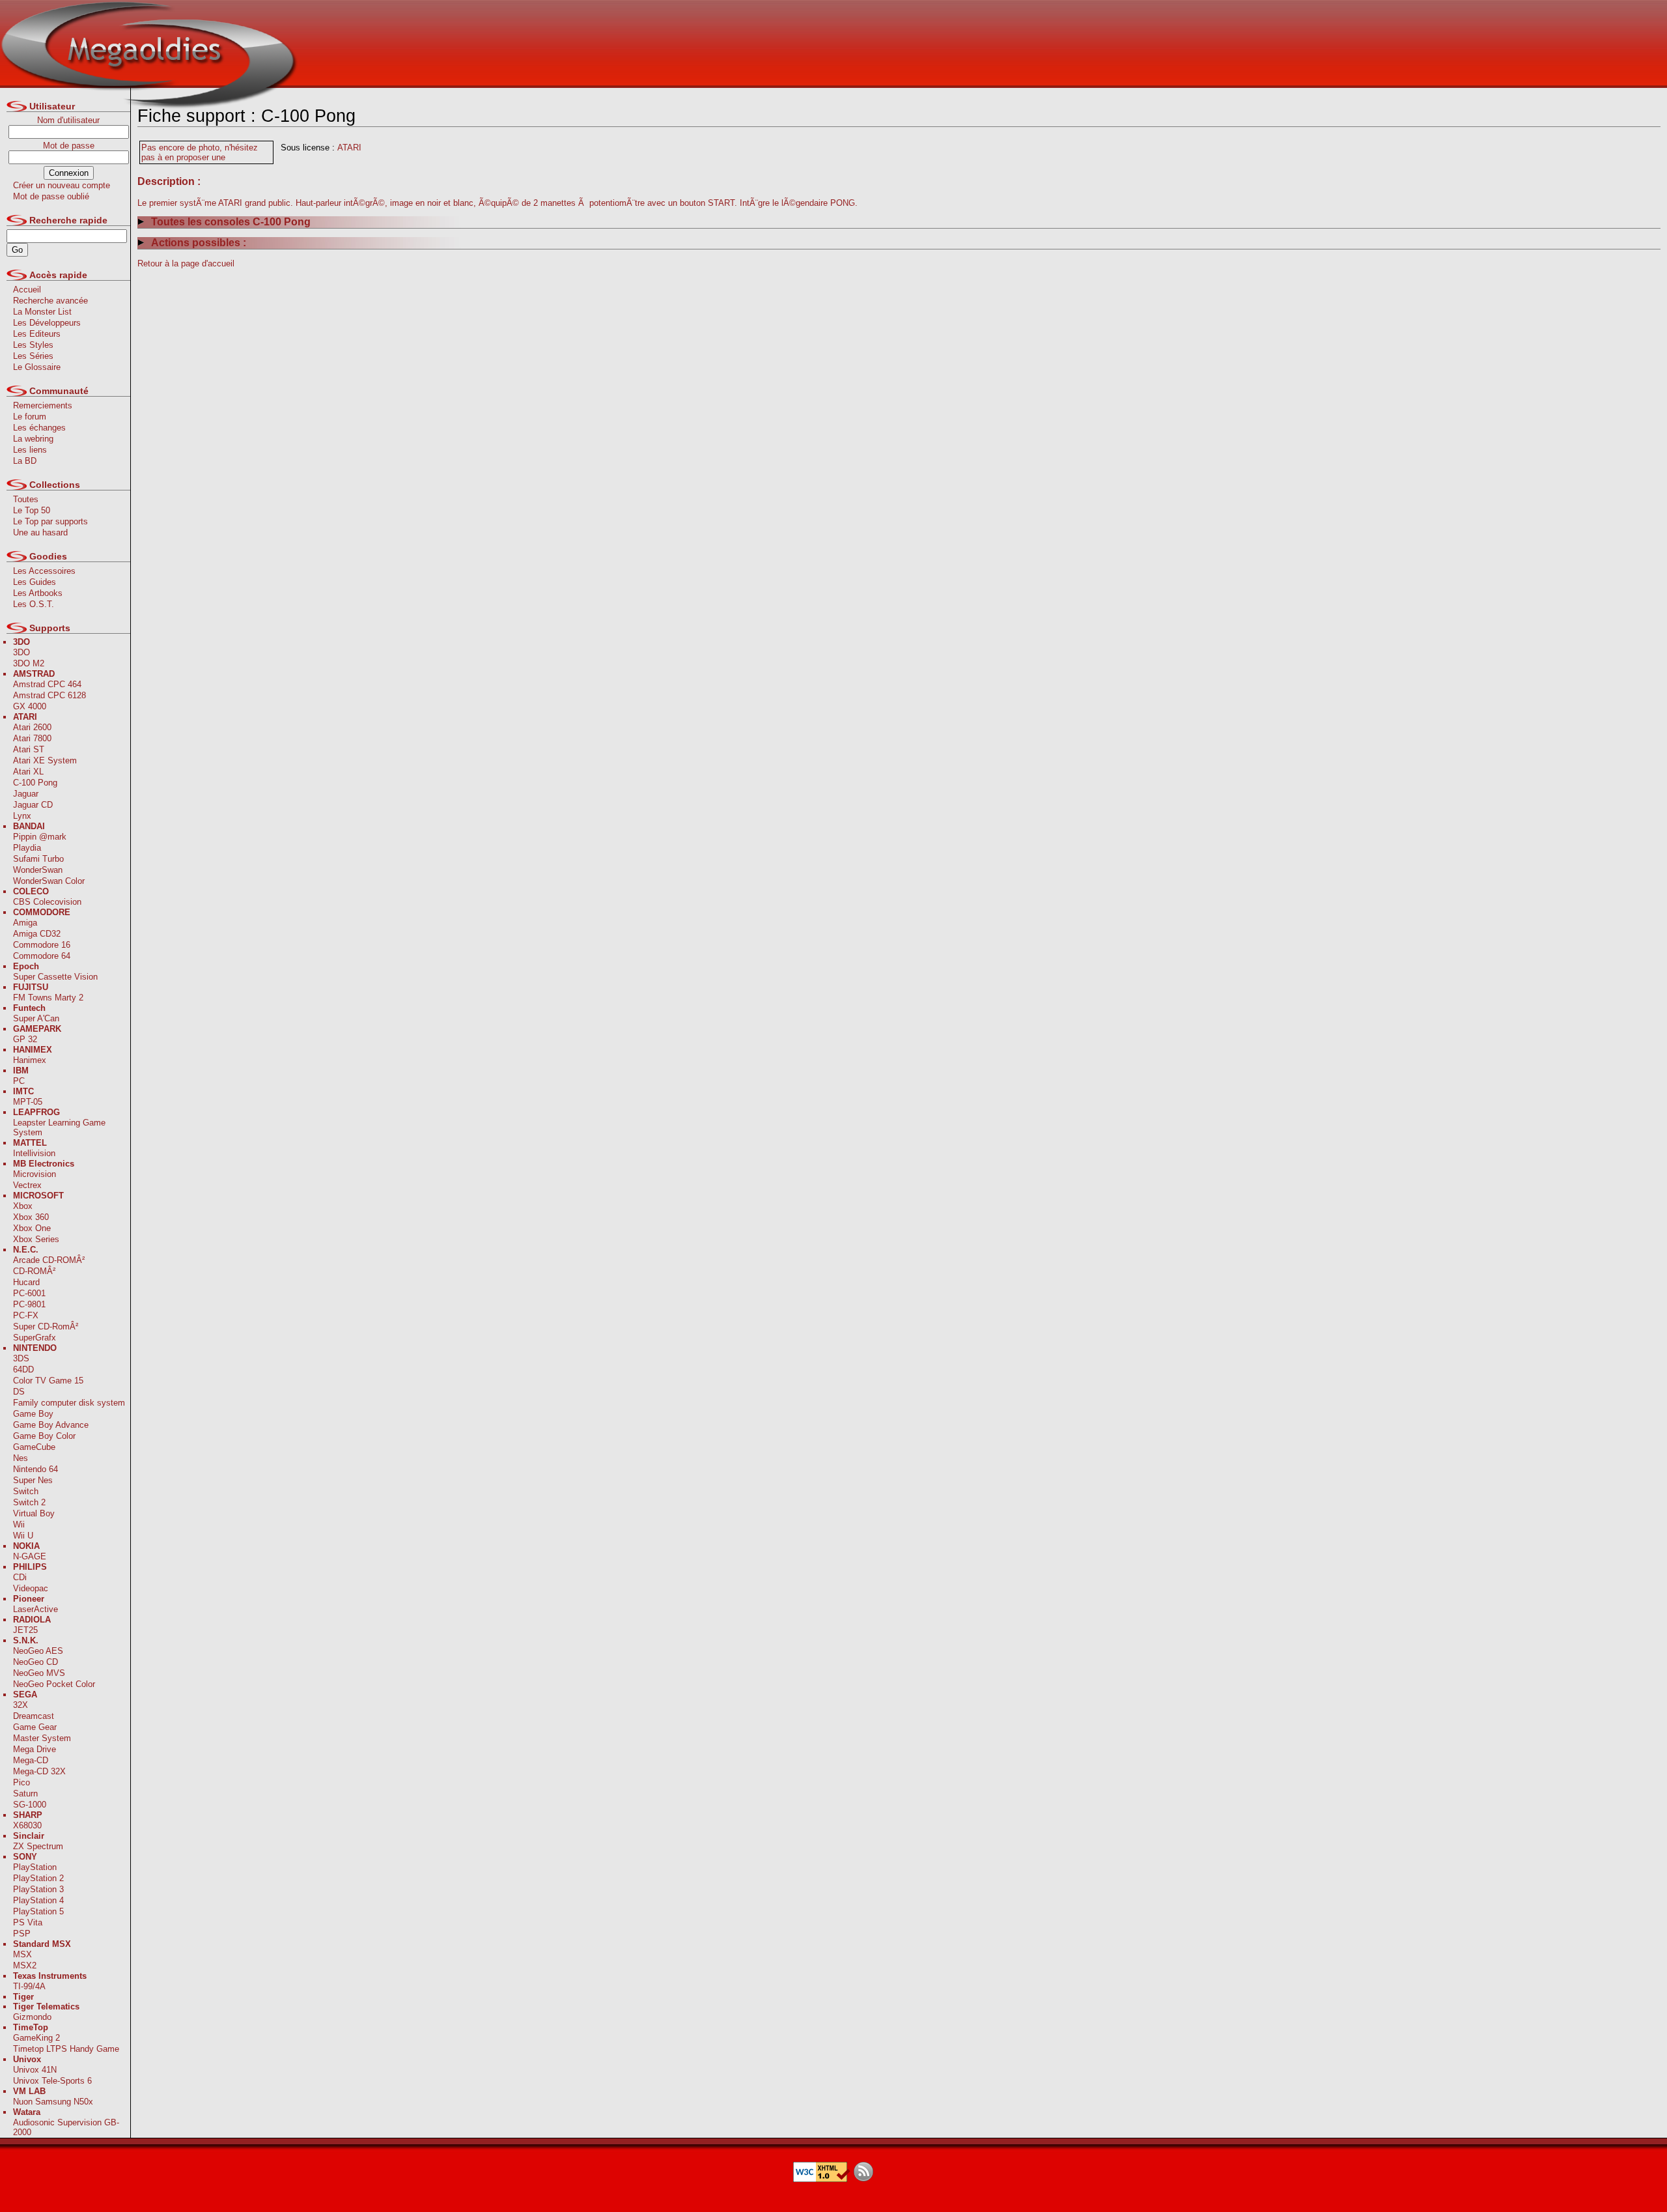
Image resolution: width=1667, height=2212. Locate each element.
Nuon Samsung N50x (53, 2102)
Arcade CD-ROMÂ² (49, 1260)
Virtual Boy (34, 1513)
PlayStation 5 (38, 1911)
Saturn (25, 1794)
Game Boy (33, 1414)
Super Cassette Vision (55, 977)
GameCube (34, 1447)
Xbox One (32, 1228)
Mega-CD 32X (39, 1771)
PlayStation (35, 1867)
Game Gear (35, 1727)
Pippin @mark (40, 837)
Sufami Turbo (38, 859)
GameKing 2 (36, 2038)
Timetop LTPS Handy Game (66, 2049)
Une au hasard (40, 532)
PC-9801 (29, 1304)
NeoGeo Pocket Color (54, 1684)
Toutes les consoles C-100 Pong (231, 222)
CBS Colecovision (47, 902)
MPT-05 (28, 1102)
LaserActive (35, 1609)
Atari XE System (45, 760)
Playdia (27, 848)
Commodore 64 (42, 956)
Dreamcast (34, 1716)
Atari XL (28, 772)
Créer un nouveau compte (62, 185)
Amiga (25, 923)
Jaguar (26, 794)
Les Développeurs (47, 323)
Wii (19, 1524)
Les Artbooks (38, 593)
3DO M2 (29, 663)
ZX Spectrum (38, 1846)
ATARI (349, 148)
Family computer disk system (69, 1403)
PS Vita (28, 1922)
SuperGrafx (35, 1338)
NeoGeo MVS (39, 1673)
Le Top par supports (50, 521)
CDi (20, 1577)
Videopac (31, 1588)
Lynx (22, 816)
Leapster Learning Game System (59, 1127)
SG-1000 (30, 1805)
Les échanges (39, 428)
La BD (25, 461)
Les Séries (33, 356)
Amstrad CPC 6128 (49, 695)
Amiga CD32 (37, 934)
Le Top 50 (32, 510)
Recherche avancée (50, 301)
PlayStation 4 (38, 1900)
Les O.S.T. (34, 604)
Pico (21, 1782)
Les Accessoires (44, 571)
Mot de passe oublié (51, 196)
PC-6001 (29, 1293)
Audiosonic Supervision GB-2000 (66, 2127)
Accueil (27, 290)
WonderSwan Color (49, 881)
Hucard (26, 1282)
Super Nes (33, 1480)
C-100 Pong (35, 783)
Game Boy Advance (51, 1425)
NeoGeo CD (35, 1662)
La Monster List (42, 312)
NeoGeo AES (38, 1651)
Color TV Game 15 (48, 1381)
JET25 (25, 1630)
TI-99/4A (29, 1986)
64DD (23, 1369)
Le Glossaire (37, 367)
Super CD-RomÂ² (46, 1326)
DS (19, 1392)
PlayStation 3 (38, 1889)
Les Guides (35, 582)
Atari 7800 (32, 738)
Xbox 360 (31, 1217)
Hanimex (30, 1060)
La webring (33, 439)
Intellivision (34, 1153)
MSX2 (25, 1965)
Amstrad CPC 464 (47, 684)
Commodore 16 (42, 945)
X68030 (27, 1825)
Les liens (30, 450)
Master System (42, 1738)
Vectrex (27, 1185)
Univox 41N (35, 2070)
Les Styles (33, 345)
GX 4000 (30, 706)
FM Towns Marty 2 (48, 998)
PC (19, 1081)
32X (21, 1705)
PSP (22, 1934)
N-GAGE (30, 1556)
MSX (22, 1954)
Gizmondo (32, 2017)
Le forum (30, 417)
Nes (21, 1458)
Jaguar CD (33, 805)
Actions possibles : (199, 243)
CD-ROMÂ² (34, 1271)
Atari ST (29, 749)
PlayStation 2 (38, 1878)
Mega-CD (31, 1760)
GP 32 (25, 1039)
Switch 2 (29, 1502)
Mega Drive (35, 1749)
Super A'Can (36, 1018)
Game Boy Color (44, 1436)
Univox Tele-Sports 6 (52, 2081)
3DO (21, 652)
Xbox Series (36, 1239)
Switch (26, 1491)
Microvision (35, 1174)
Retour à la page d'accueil (186, 263)
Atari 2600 (32, 727)
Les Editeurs (37, 334)
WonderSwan (38, 870)
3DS (21, 1358)
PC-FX (26, 1315)
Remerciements (43, 405)
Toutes (26, 499)
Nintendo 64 (35, 1469)
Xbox (23, 1206)
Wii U (23, 1536)
